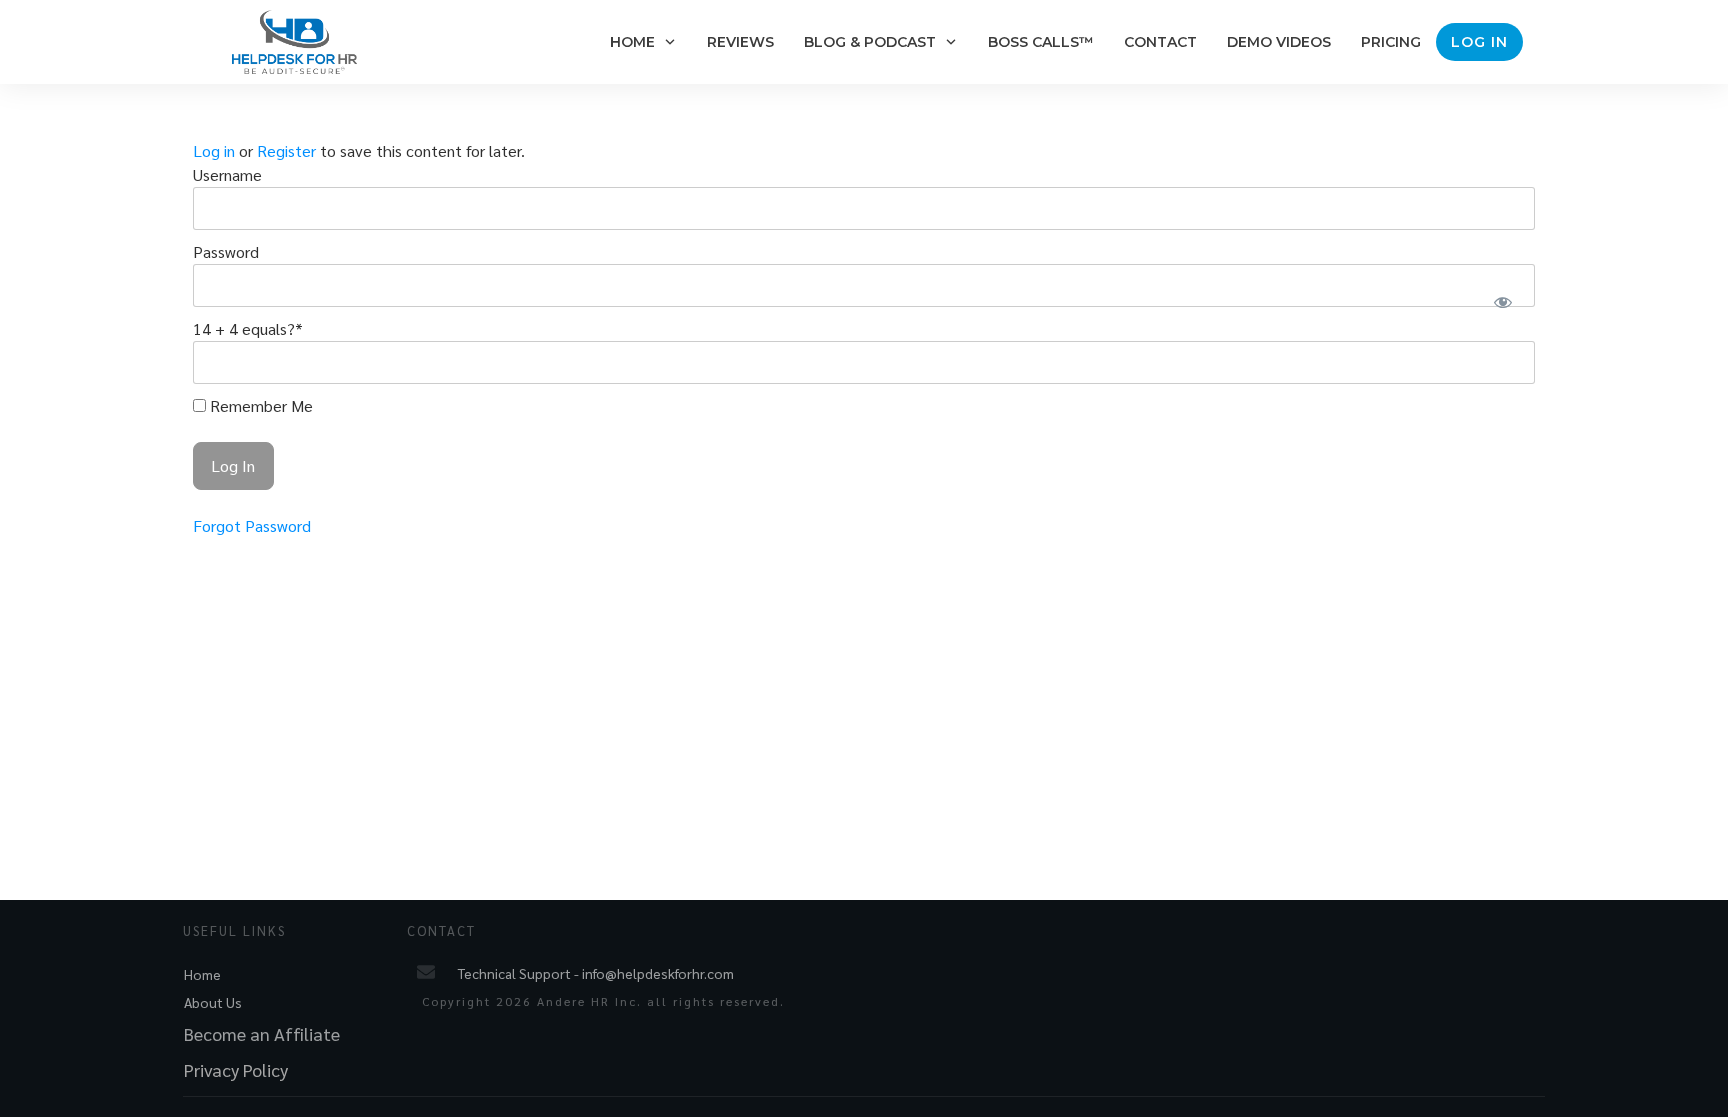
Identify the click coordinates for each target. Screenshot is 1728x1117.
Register (286, 150)
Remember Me (259, 405)
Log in (214, 150)
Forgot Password (252, 525)
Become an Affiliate (262, 1033)
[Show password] (1502, 301)
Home (202, 974)
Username (227, 174)
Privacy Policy (236, 1069)
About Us (213, 1002)
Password (226, 251)
